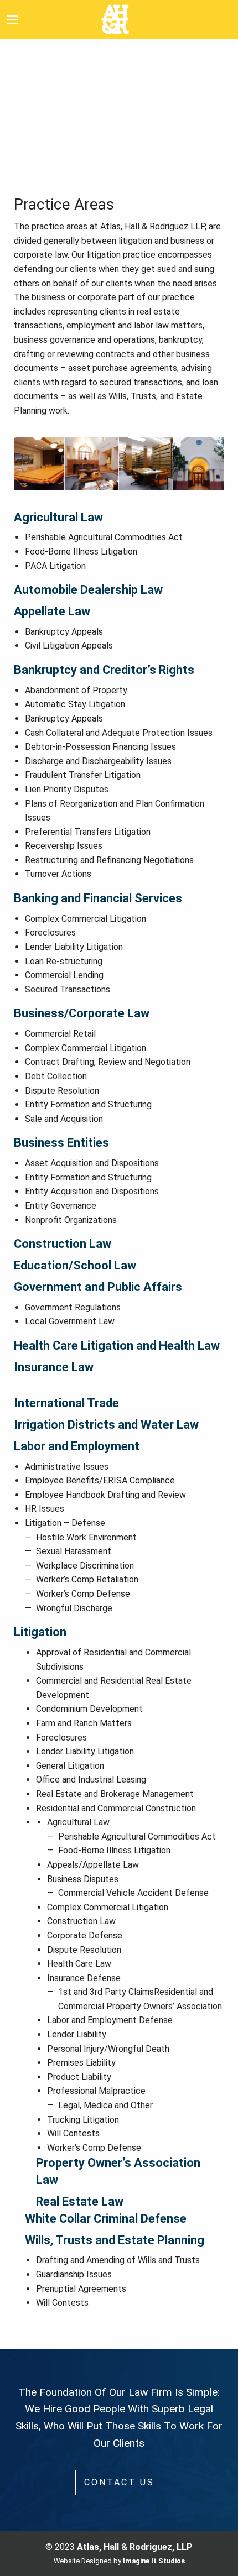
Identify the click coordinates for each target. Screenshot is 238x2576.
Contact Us (119, 2482)
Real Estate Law (80, 2201)
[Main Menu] (12, 19)
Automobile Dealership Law (88, 590)
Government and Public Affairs (98, 1287)
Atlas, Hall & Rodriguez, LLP (135, 2547)
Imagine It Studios (154, 2561)
